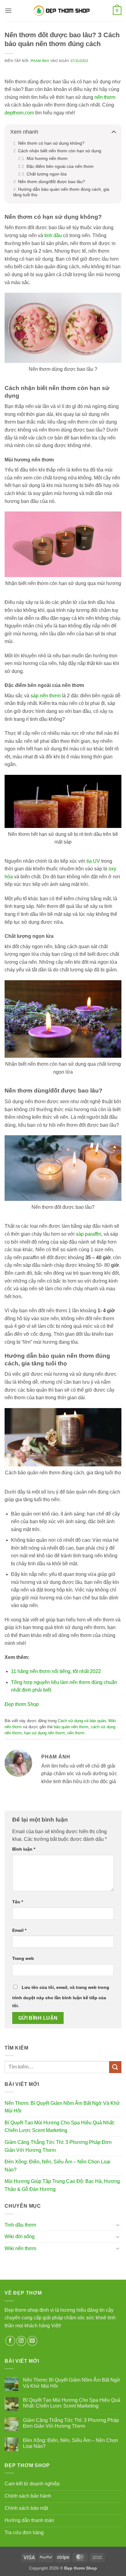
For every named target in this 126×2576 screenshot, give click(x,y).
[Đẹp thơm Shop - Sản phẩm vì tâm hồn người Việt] (63, 11)
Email (19, 1930)
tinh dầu (53, 235)
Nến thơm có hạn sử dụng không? (51, 143)
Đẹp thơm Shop (22, 1704)
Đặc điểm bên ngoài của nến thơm (60, 166)
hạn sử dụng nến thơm (44, 1733)
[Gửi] (115, 2067)
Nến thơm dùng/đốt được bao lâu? (52, 182)
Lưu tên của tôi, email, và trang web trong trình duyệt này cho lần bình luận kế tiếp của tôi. (61, 1996)
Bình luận (24, 1849)
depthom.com (19, 113)
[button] (8, 11)
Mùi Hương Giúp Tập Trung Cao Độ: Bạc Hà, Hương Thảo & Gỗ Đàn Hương (62, 2185)
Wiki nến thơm (20, 2248)
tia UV (93, 861)
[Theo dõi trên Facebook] (10, 2341)
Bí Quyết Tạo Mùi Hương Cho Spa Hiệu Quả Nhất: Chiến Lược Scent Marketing (60, 2127)
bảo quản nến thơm (71, 1727)
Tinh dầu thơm (20, 2225)
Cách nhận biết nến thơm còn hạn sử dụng (60, 151)
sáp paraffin (89, 1234)
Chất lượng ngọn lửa (47, 174)
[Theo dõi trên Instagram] (21, 2341)
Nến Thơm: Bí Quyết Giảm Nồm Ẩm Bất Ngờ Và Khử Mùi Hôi (62, 2107)
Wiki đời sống (20, 2236)
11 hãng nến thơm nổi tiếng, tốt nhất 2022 (56, 1671)
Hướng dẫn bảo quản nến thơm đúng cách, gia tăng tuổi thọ (61, 192)
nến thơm (105, 97)
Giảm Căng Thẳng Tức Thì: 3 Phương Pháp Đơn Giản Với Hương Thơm (58, 2146)
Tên (18, 1902)
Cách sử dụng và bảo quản (82, 1721)
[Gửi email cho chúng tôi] (32, 2341)
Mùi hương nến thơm (47, 158)
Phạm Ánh (40, 61)
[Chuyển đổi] (118, 2225)
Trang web (23, 1958)
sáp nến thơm (46, 696)
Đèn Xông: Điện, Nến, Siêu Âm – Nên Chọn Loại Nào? (57, 2166)
